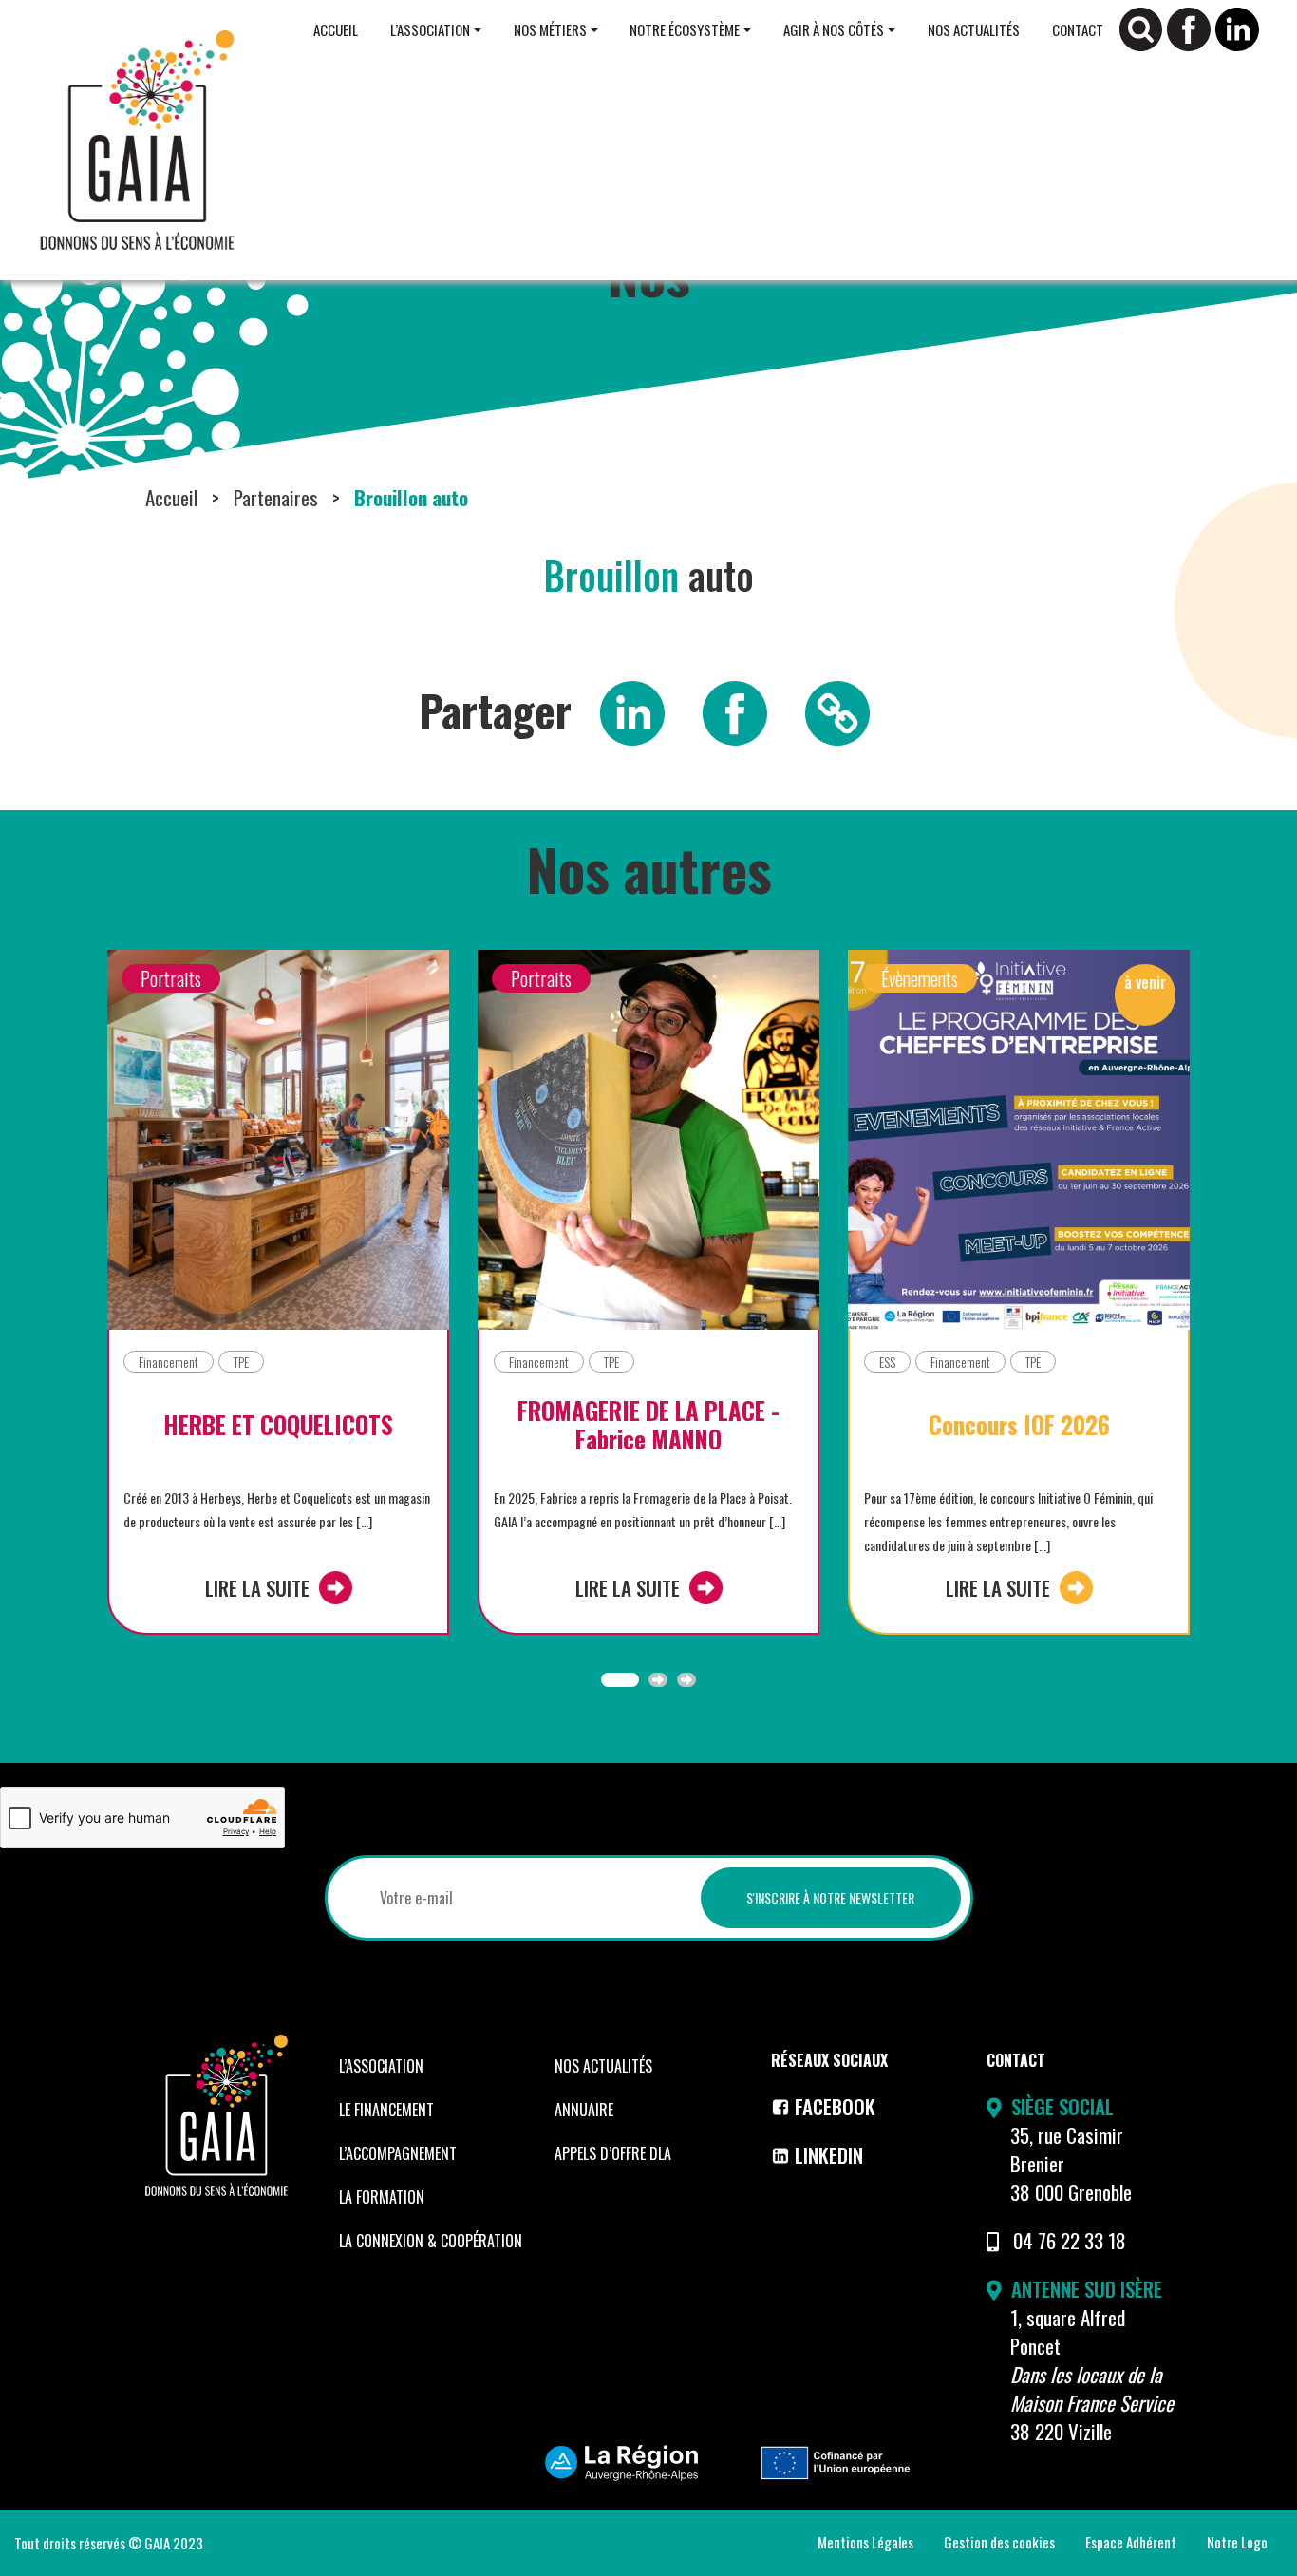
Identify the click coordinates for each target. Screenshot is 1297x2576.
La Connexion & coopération (431, 2241)
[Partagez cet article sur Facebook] (735, 710)
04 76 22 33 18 (1070, 2240)
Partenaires (276, 497)
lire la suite (257, 1588)
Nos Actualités (974, 29)
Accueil (336, 29)
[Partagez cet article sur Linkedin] (632, 710)
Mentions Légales (865, 2542)
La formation (382, 2197)
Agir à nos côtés (834, 29)
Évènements (920, 978)
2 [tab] (658, 1680)
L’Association (430, 29)
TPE (241, 1362)
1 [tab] (620, 1680)
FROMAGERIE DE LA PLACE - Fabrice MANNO (648, 1425)
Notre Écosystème (685, 29)
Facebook (835, 2106)
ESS (887, 1362)
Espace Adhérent (1131, 2542)
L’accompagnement (398, 2153)
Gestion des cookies (999, 2542)
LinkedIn (829, 2155)
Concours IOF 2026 (1019, 1425)
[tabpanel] (278, 1307)
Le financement (386, 2110)
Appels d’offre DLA (613, 2153)
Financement (169, 1362)
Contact (1078, 29)
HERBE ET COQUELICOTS (278, 1425)
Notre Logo (1237, 2542)
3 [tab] (686, 1680)
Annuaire (584, 2110)
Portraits (171, 978)
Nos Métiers (550, 29)
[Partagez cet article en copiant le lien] (837, 710)
